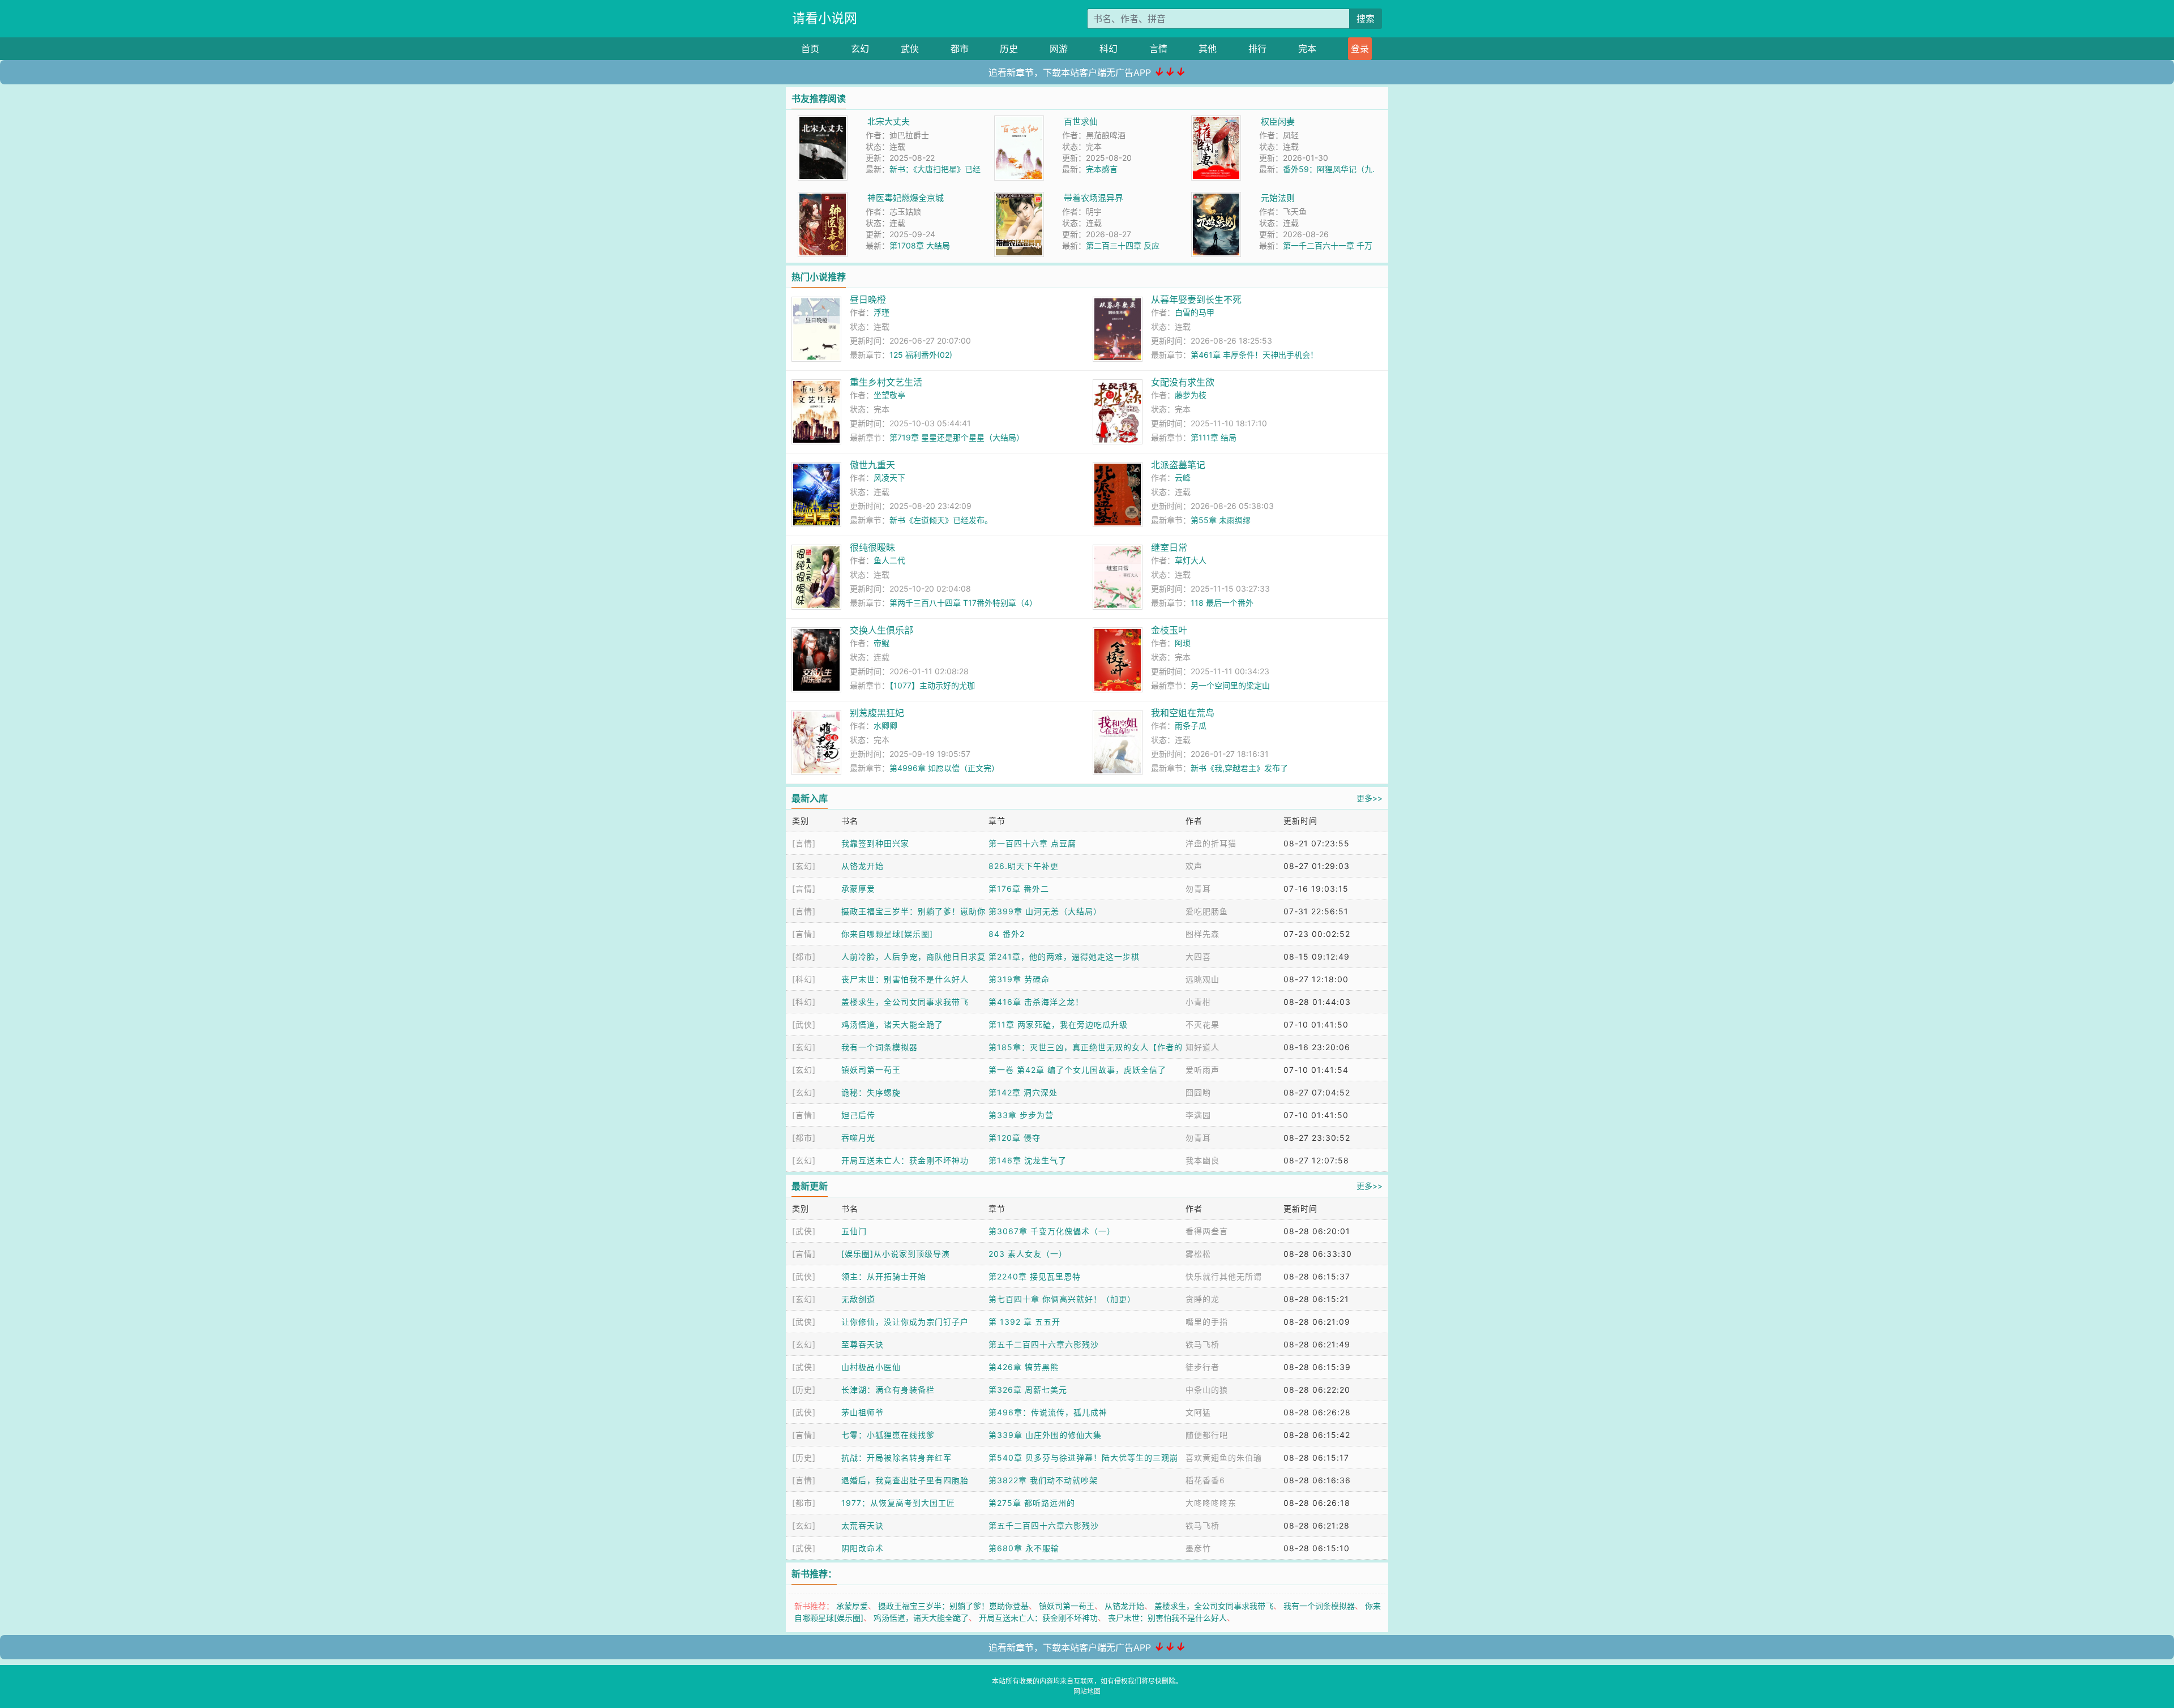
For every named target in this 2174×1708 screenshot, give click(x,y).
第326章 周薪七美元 (1028, 1390)
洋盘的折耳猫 (1211, 843)
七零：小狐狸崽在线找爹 (888, 1435)
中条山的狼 (1207, 1390)
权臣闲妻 (1278, 121)
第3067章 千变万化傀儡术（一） (1052, 1231)
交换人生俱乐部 (881, 630)
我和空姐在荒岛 (1183, 713)
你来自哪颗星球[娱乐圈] (887, 934)
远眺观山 (1202, 979)
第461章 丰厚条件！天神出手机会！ (1254, 355)
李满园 (1198, 1115)
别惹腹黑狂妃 (877, 713)
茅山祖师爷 (863, 1412)
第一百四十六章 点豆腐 (1032, 843)
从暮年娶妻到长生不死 (1196, 299)
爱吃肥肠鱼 (1207, 911)
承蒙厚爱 (858, 889)
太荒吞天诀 (863, 1525)
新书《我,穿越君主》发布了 (1239, 768)
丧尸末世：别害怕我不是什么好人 (905, 979)
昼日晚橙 (868, 299)
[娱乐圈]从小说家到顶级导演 (896, 1254)
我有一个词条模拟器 (880, 1047)
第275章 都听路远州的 (1032, 1503)
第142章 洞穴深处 (1023, 1092)
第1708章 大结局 (920, 245)
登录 (1360, 49)
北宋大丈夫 (889, 121)
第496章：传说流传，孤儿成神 (1048, 1412)
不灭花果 (1202, 1024)
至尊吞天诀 (863, 1344)
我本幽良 (1202, 1160)
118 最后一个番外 (1222, 603)
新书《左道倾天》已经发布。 (941, 520)
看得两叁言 (1207, 1231)
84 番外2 (1007, 934)
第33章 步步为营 (1021, 1115)
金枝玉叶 (1169, 630)
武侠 (910, 49)
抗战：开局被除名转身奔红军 (896, 1457)
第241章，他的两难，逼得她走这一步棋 (1064, 956)
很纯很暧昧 (872, 547)
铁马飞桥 (1202, 1344)
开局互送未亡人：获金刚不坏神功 (905, 1160)
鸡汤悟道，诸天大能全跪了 (892, 1024)
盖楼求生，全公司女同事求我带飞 (905, 1002)
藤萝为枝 (1191, 395)
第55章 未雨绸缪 (1221, 520)
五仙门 (854, 1231)
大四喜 (1198, 956)
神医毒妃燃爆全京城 (906, 198)
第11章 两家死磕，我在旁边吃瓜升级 (1058, 1024)
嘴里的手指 (1207, 1322)
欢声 (1194, 866)
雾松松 (1198, 1254)
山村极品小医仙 (871, 1367)
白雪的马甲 (1195, 312)
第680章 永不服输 (1024, 1548)
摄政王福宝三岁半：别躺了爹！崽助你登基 (953, 1606)
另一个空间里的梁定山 (1230, 685)
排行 (1257, 49)
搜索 (1366, 19)
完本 (1307, 49)
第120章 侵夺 (1015, 1138)
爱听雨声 (1202, 1070)
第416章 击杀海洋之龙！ (1036, 1002)
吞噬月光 (858, 1138)
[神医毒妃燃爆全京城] (823, 198)
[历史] (804, 1390)
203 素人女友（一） (1028, 1254)
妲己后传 (858, 1115)
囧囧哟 (1198, 1092)
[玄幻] (804, 866)
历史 (1009, 49)
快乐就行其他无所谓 (1224, 1276)
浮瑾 (881, 312)
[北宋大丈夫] (823, 121)
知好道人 (1202, 1047)
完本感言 (1102, 169)
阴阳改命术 (863, 1548)
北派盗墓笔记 (1178, 465)
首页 (810, 49)
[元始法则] (1216, 198)
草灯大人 (1191, 560)
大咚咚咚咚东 (1211, 1503)
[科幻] (804, 979)
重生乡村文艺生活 (886, 382)
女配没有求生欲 (1183, 382)
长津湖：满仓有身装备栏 (888, 1390)
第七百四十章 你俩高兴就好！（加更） (1062, 1299)
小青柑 (1198, 1002)
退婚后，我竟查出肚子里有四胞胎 (905, 1480)
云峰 (1183, 478)
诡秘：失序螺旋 (871, 1092)
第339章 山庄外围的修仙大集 (1045, 1435)
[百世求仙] (1019, 121)
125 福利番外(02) (921, 355)
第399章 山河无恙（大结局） (1045, 911)
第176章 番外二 (1019, 889)
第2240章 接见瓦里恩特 (1035, 1276)
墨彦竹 (1198, 1548)
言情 (1158, 49)
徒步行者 (1202, 1367)
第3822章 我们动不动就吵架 (1043, 1480)
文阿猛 (1198, 1412)
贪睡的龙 (1202, 1299)
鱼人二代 (889, 560)
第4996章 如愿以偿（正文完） (944, 768)
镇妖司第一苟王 (871, 1070)
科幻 (1109, 49)
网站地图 (1087, 1691)
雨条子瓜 (1191, 725)
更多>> (1370, 798)
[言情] (804, 843)
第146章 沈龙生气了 (1028, 1160)
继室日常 (1169, 547)
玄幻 (860, 49)
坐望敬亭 (889, 395)
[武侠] (804, 1024)
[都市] (804, 956)
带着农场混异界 (1094, 198)
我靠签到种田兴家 (875, 843)
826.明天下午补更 (1024, 866)
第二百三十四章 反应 (1123, 245)
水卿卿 (885, 725)
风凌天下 (889, 478)
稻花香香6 (1205, 1480)
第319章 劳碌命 (1019, 979)
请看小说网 (825, 18)
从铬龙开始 (863, 866)
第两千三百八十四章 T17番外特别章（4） (963, 603)
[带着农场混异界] (1019, 198)
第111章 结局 (1214, 437)
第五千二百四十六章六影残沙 (1044, 1344)
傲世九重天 (872, 465)
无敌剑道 (858, 1299)
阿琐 (1183, 643)
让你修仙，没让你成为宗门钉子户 (905, 1322)
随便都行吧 (1207, 1435)
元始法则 (1278, 198)
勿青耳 (1198, 889)
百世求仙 (1081, 121)
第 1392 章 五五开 (1024, 1322)
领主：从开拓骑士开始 (884, 1276)
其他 (1208, 49)
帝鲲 (881, 643)
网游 (1059, 49)
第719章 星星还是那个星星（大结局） (957, 437)
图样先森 (1202, 934)
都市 (960, 49)
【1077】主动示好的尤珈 (932, 685)
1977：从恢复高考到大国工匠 (898, 1503)
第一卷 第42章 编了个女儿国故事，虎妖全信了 (1077, 1070)
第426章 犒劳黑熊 (1024, 1367)
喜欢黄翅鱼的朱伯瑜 (1224, 1457)
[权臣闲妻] (1216, 121)
